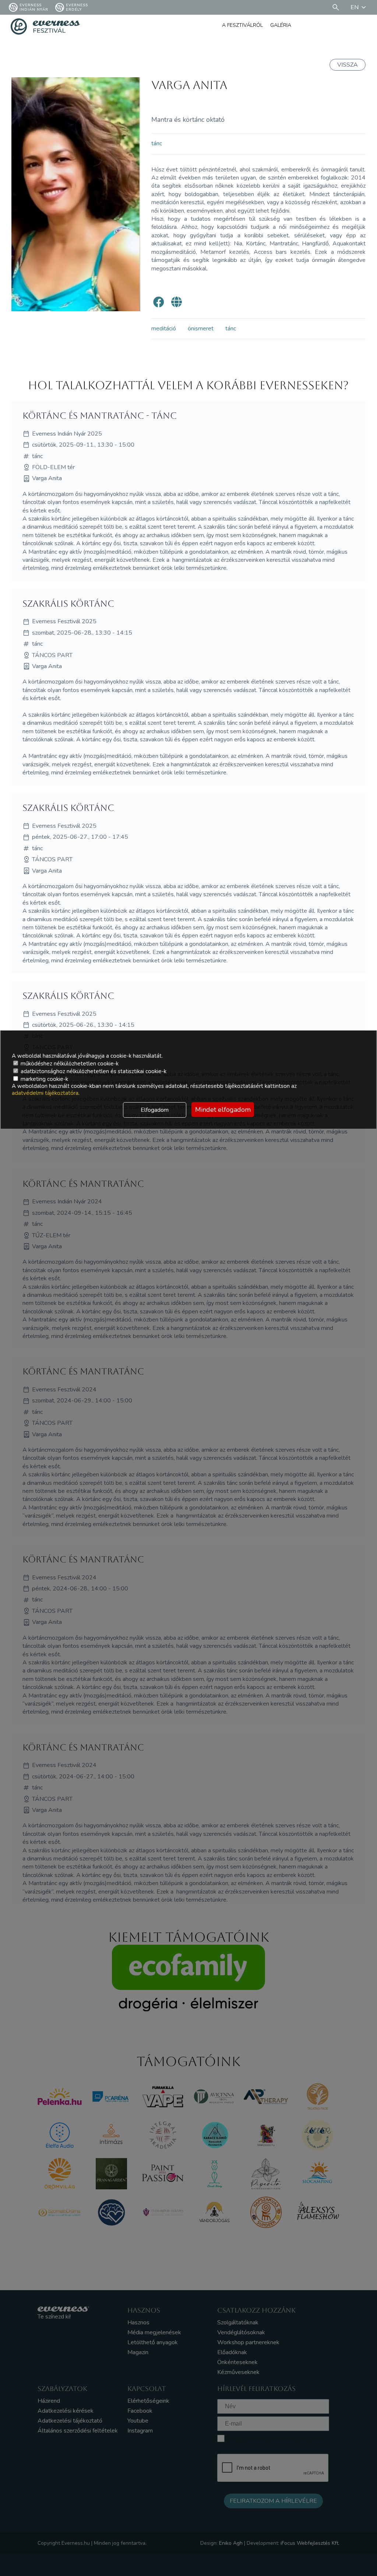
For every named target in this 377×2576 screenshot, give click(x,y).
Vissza (348, 65)
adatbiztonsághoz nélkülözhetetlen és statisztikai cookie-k (93, 1071)
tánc (157, 143)
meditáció (164, 329)
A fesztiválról (242, 25)
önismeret (201, 329)
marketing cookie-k (44, 1079)
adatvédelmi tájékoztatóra (45, 1093)
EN (355, 7)
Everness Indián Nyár (34, 7)
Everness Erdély (77, 7)
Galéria (281, 25)
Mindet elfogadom (223, 1110)
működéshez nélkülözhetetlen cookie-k (69, 1064)
